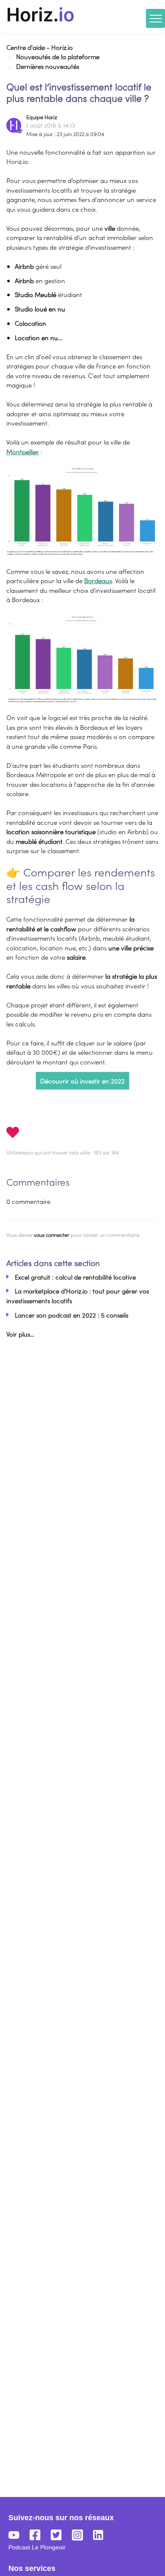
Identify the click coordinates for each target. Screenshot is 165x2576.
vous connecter (52, 1235)
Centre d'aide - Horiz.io (40, 47)
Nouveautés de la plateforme (58, 56)
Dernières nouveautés (48, 66)
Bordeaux (98, 580)
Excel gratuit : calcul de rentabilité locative (75, 1277)
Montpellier (23, 452)
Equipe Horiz (42, 117)
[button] (41, 14)
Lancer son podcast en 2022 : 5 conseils (71, 1315)
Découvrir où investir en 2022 (82, 1081)
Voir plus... (20, 1334)
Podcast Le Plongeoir (37, 2547)
